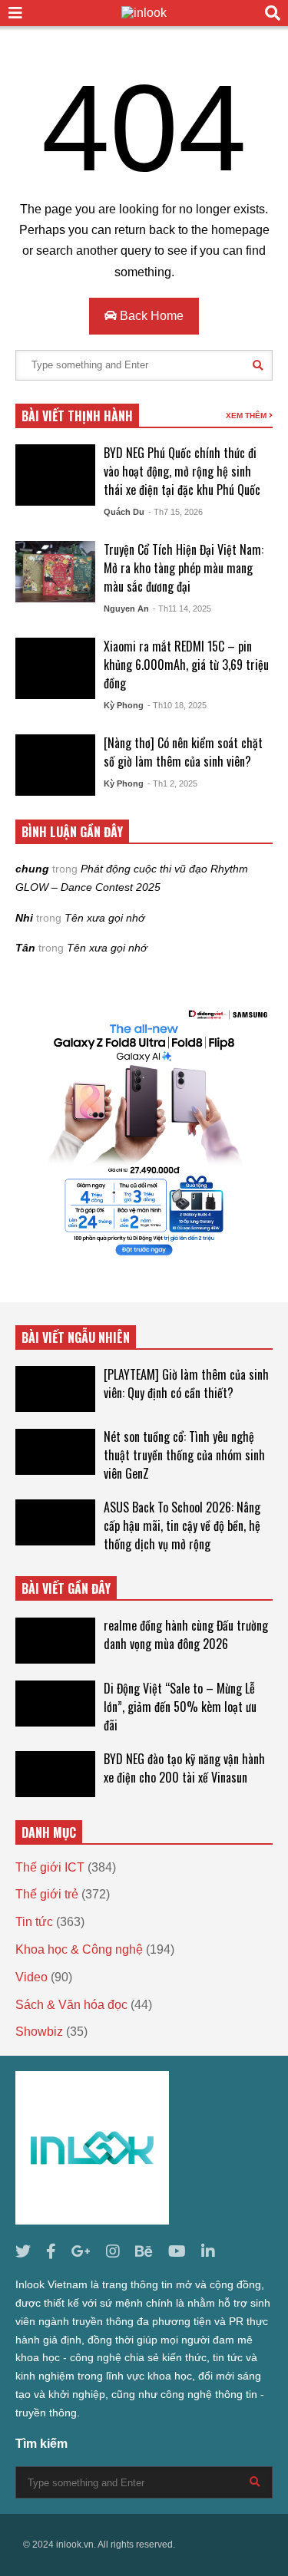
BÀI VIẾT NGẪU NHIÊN (76, 1337)
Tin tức (34, 1922)
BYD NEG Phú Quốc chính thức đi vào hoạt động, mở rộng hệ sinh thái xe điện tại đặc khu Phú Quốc (182, 471)
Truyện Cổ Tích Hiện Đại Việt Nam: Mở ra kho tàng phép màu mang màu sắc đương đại (184, 568)
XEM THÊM (247, 416)
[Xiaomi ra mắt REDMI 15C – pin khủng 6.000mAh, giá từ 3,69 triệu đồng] (55, 668)
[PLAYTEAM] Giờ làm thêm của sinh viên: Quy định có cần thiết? (186, 1384)
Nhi (24, 918)
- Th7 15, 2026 (175, 512)
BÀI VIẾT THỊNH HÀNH (77, 416)
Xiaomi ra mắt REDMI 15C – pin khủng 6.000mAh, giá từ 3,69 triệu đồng (186, 665)
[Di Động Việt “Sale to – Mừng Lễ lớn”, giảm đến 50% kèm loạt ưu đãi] (55, 1704)
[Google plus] (81, 2252)
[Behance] (144, 2252)
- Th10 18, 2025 (177, 705)
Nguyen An (126, 609)
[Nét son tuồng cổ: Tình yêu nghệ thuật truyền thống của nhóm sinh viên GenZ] (55, 1452)
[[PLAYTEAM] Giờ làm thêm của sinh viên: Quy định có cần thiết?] (55, 1389)
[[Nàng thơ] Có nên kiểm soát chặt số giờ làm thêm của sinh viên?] (55, 765)
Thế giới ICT (50, 1867)
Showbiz (39, 2032)
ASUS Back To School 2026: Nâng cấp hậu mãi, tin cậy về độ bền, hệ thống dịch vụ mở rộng (182, 1525)
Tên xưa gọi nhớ (104, 918)
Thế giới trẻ (47, 1894)
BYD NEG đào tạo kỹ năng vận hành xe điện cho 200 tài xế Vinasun (184, 1768)
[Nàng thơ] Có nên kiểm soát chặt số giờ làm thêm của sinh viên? (183, 752)
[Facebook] (51, 2252)
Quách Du (124, 512)
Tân (25, 948)
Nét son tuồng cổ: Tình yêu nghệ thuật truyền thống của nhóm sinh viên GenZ (184, 1455)
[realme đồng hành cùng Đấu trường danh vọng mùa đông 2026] (55, 1641)
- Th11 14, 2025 (182, 609)
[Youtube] (177, 2252)
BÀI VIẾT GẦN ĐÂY (66, 1588)
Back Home (150, 316)
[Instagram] (113, 2252)
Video (31, 1977)
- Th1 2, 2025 (172, 783)
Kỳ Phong (124, 705)
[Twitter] (23, 2252)
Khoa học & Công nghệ (79, 1949)
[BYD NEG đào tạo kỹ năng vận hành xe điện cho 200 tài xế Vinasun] (55, 1774)
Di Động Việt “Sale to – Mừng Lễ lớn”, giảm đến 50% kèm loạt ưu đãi (180, 1707)
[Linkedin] (208, 2252)
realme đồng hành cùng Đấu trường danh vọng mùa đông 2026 (186, 1634)
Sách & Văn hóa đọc (71, 2005)
